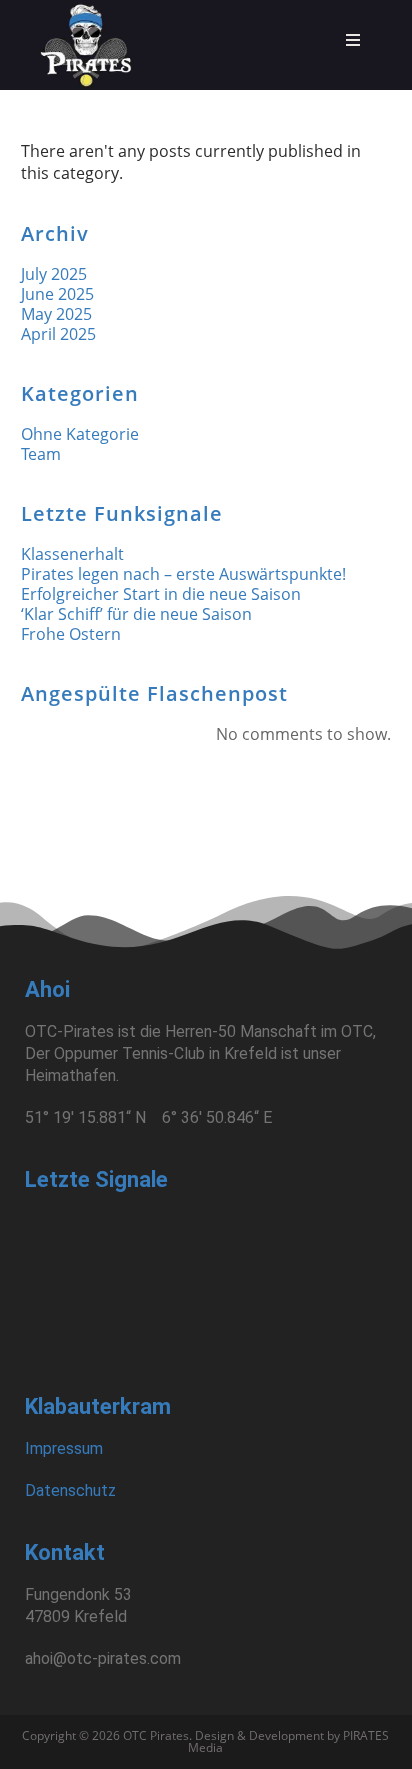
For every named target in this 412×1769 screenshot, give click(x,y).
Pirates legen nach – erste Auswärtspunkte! (183, 574)
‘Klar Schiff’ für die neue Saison (136, 614)
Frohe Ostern (71, 634)
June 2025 (57, 294)
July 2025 (54, 274)
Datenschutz (70, 1490)
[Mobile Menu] (354, 40)
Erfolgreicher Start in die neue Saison (161, 594)
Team (41, 454)
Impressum (64, 1448)
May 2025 (56, 314)
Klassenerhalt (72, 554)
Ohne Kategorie (80, 434)
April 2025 (58, 334)
